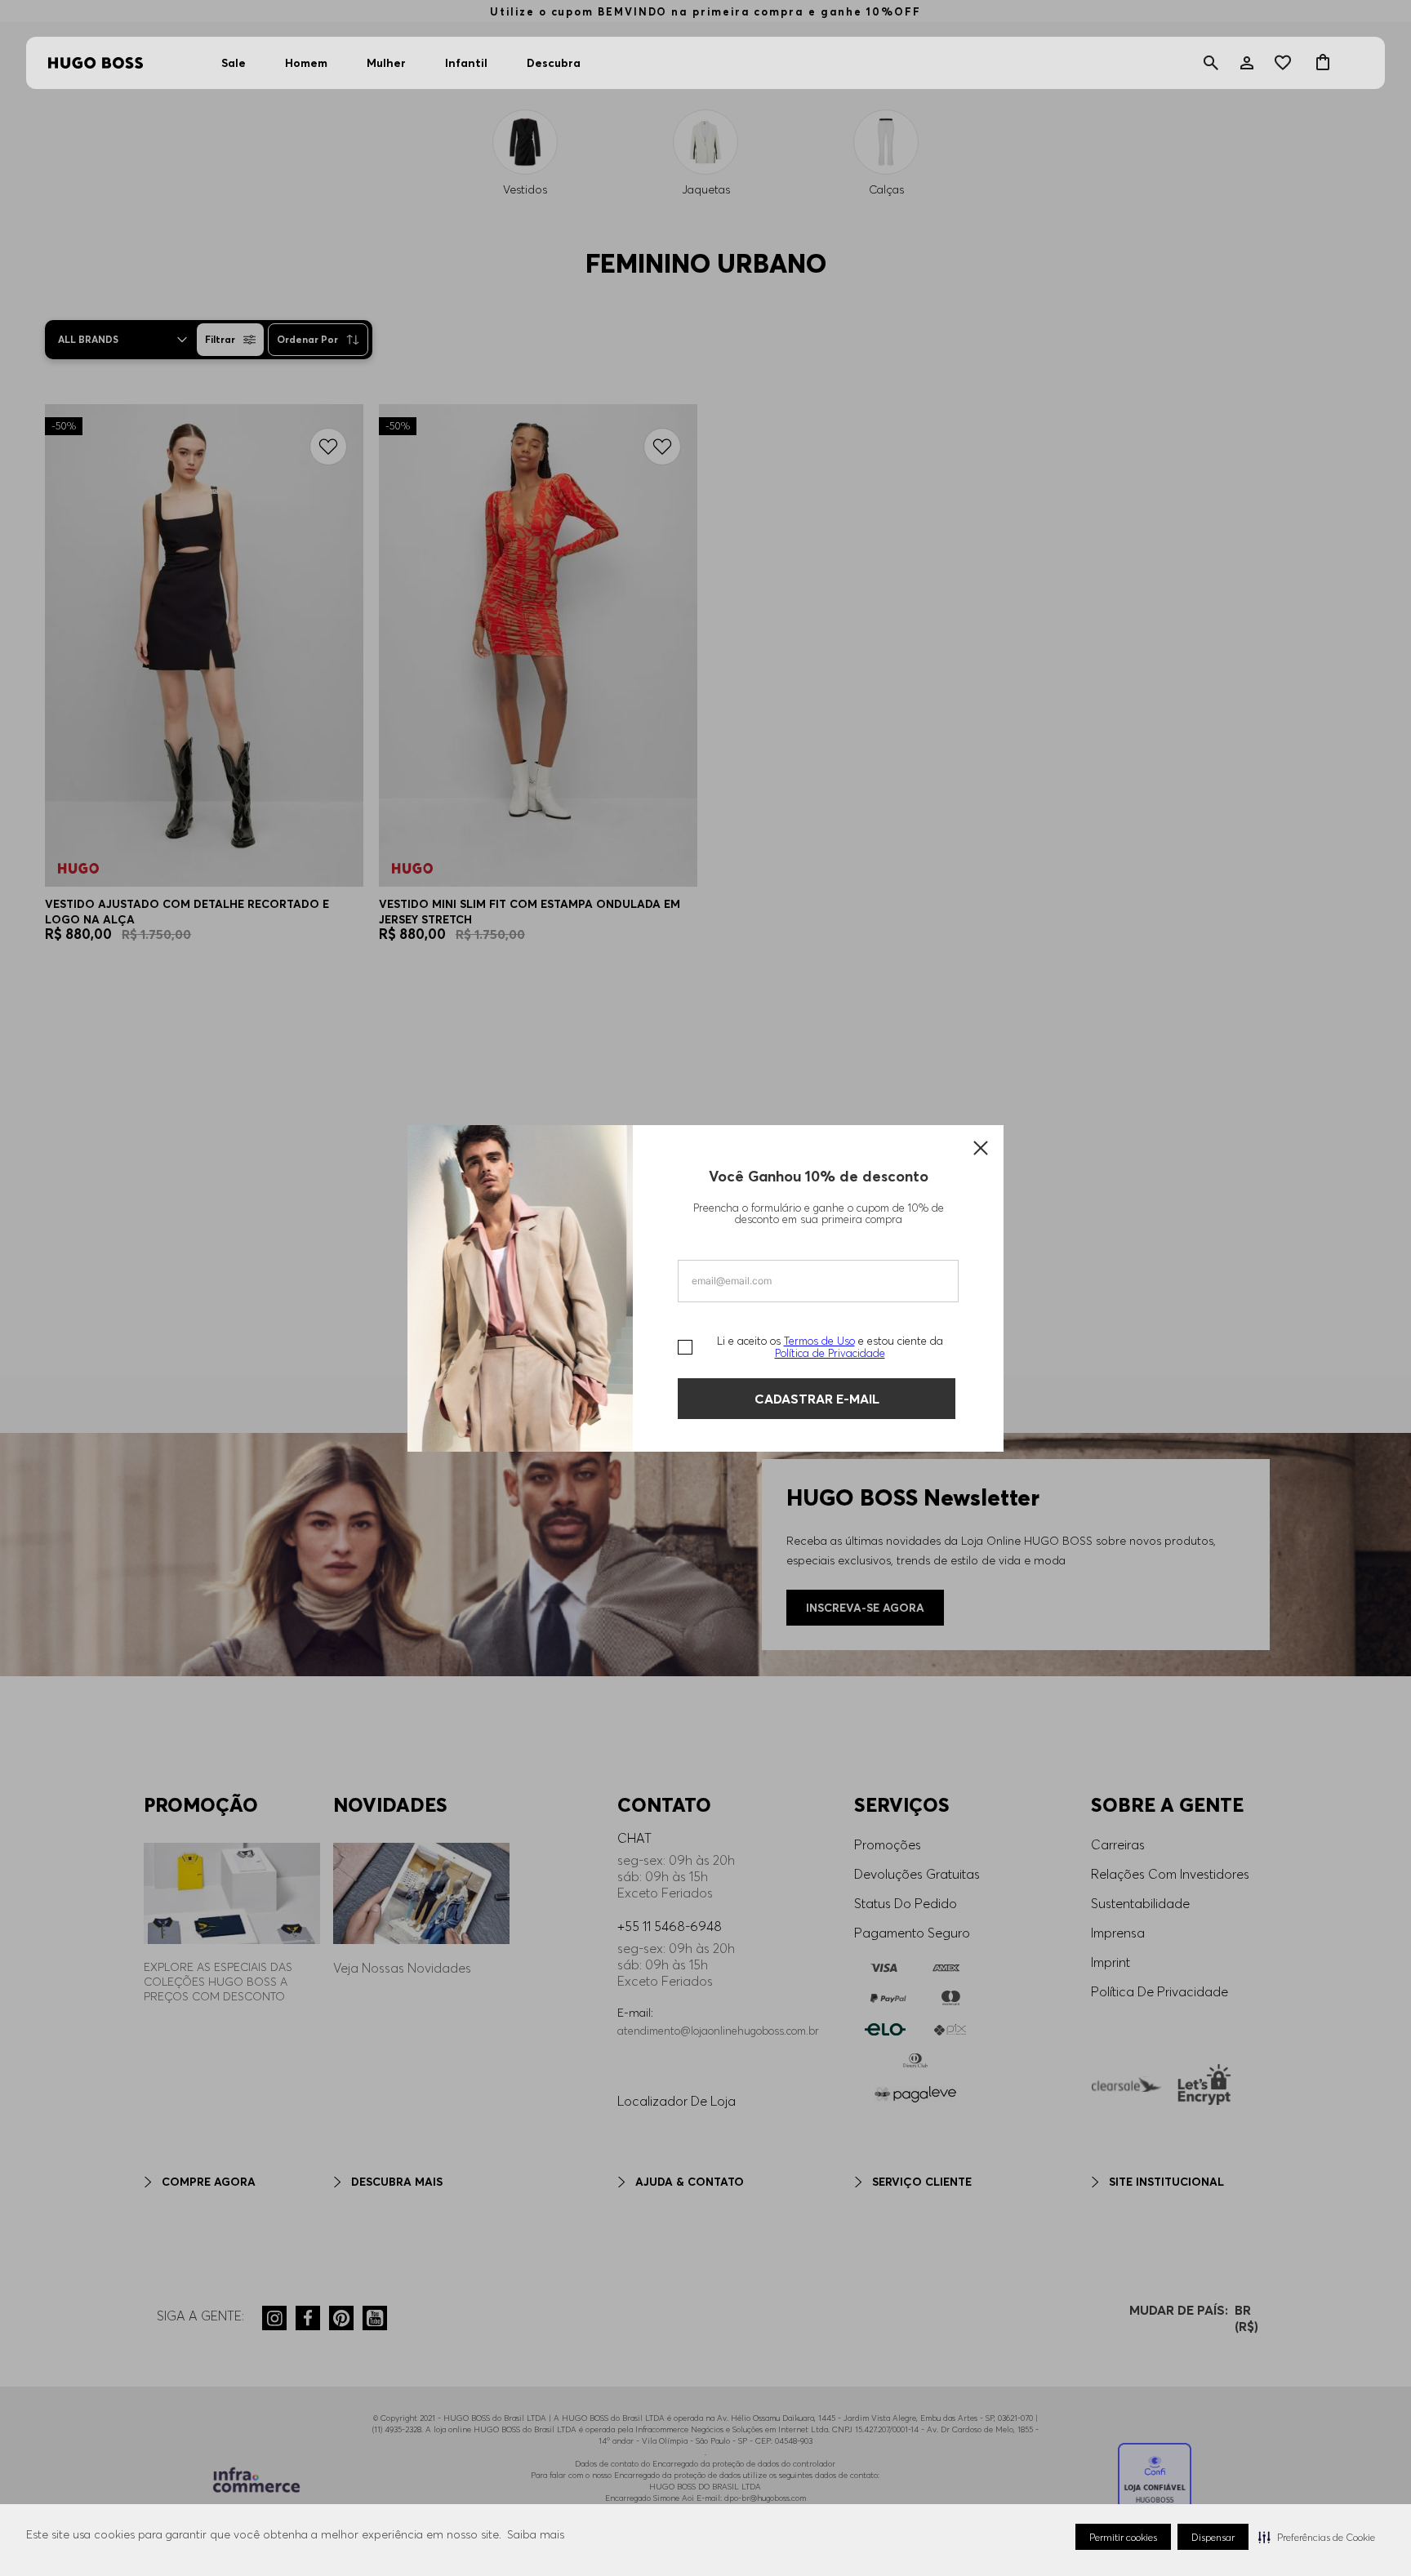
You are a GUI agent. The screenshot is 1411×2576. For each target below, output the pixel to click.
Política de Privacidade (830, 1353)
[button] (1317, 2537)
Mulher (386, 63)
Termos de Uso (819, 1341)
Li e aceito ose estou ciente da (830, 1347)
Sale (234, 63)
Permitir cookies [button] (1123, 2537)
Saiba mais (536, 2534)
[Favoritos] (1285, 63)
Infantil (466, 63)
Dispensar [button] (1213, 2537)
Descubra (554, 63)
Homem (306, 63)
